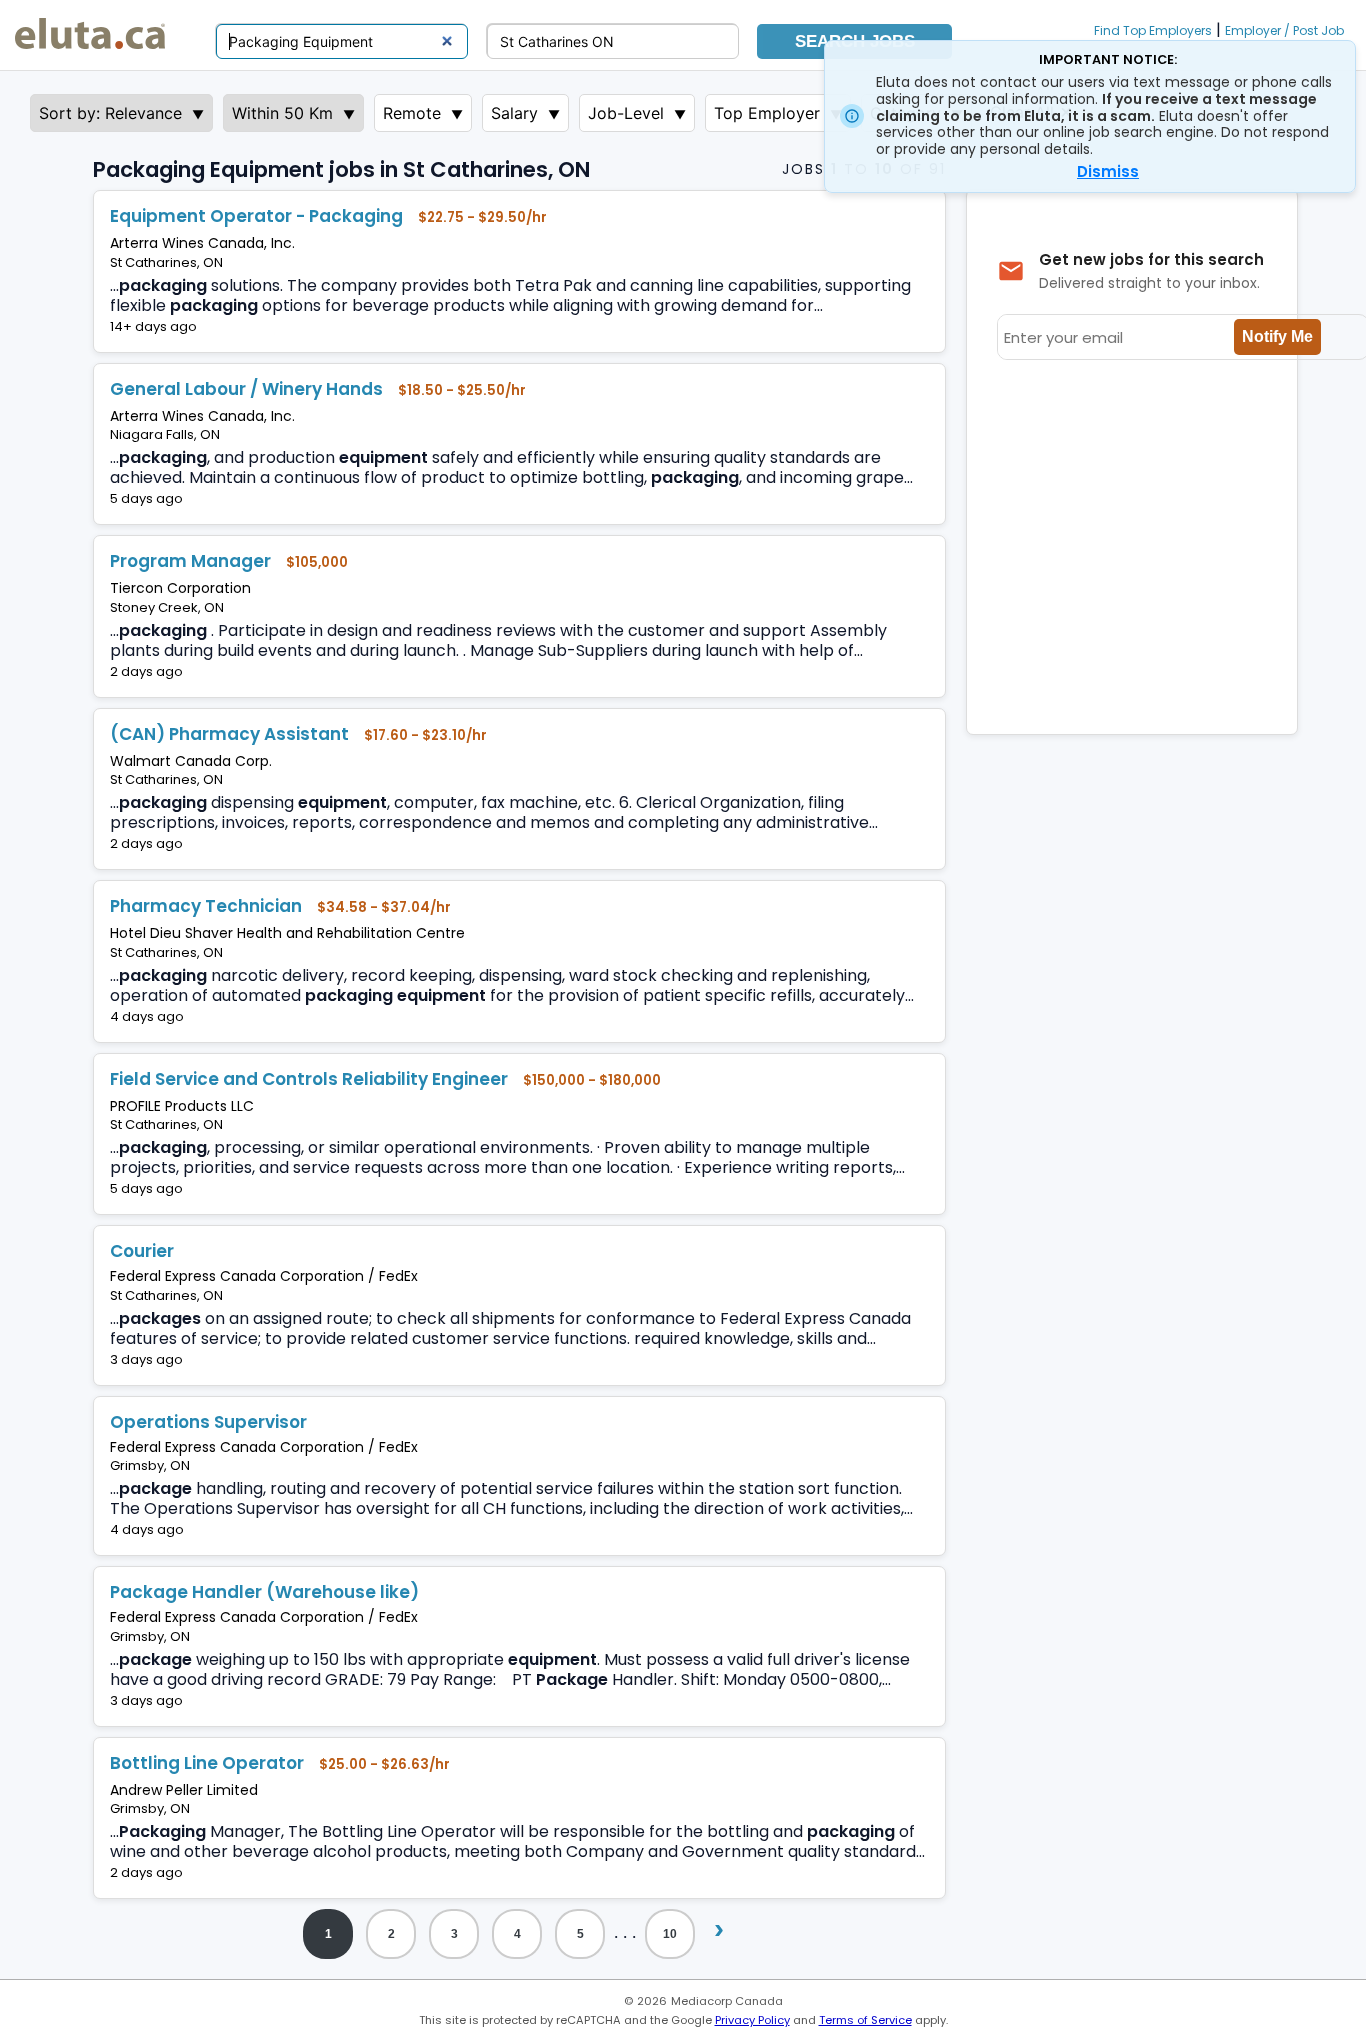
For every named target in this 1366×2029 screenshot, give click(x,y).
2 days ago (146, 671)
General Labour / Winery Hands (246, 389)
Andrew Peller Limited (184, 1790)
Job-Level (626, 113)
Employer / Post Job (1284, 30)
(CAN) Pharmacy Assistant (229, 734)
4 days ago (147, 1016)
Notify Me (1277, 336)
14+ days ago (153, 326)
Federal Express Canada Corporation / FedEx (264, 1276)
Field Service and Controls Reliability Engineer (309, 1079)
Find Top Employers (1153, 30)
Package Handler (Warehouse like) (264, 1592)
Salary (514, 113)
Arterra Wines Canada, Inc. (202, 243)
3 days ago (146, 1359)
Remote (412, 113)
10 (670, 1934)
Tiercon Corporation (180, 588)
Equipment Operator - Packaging (256, 216)
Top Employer (767, 113)
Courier (142, 1251)
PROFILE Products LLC (182, 1106)
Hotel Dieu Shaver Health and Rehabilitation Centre (287, 933)
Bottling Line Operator (207, 1763)
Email (248, 326)
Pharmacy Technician (206, 906)
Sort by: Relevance (110, 113)
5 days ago (146, 498)
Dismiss (1108, 171)
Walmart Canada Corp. (191, 761)
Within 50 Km (282, 113)
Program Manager (190, 561)
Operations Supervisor (208, 1422)
